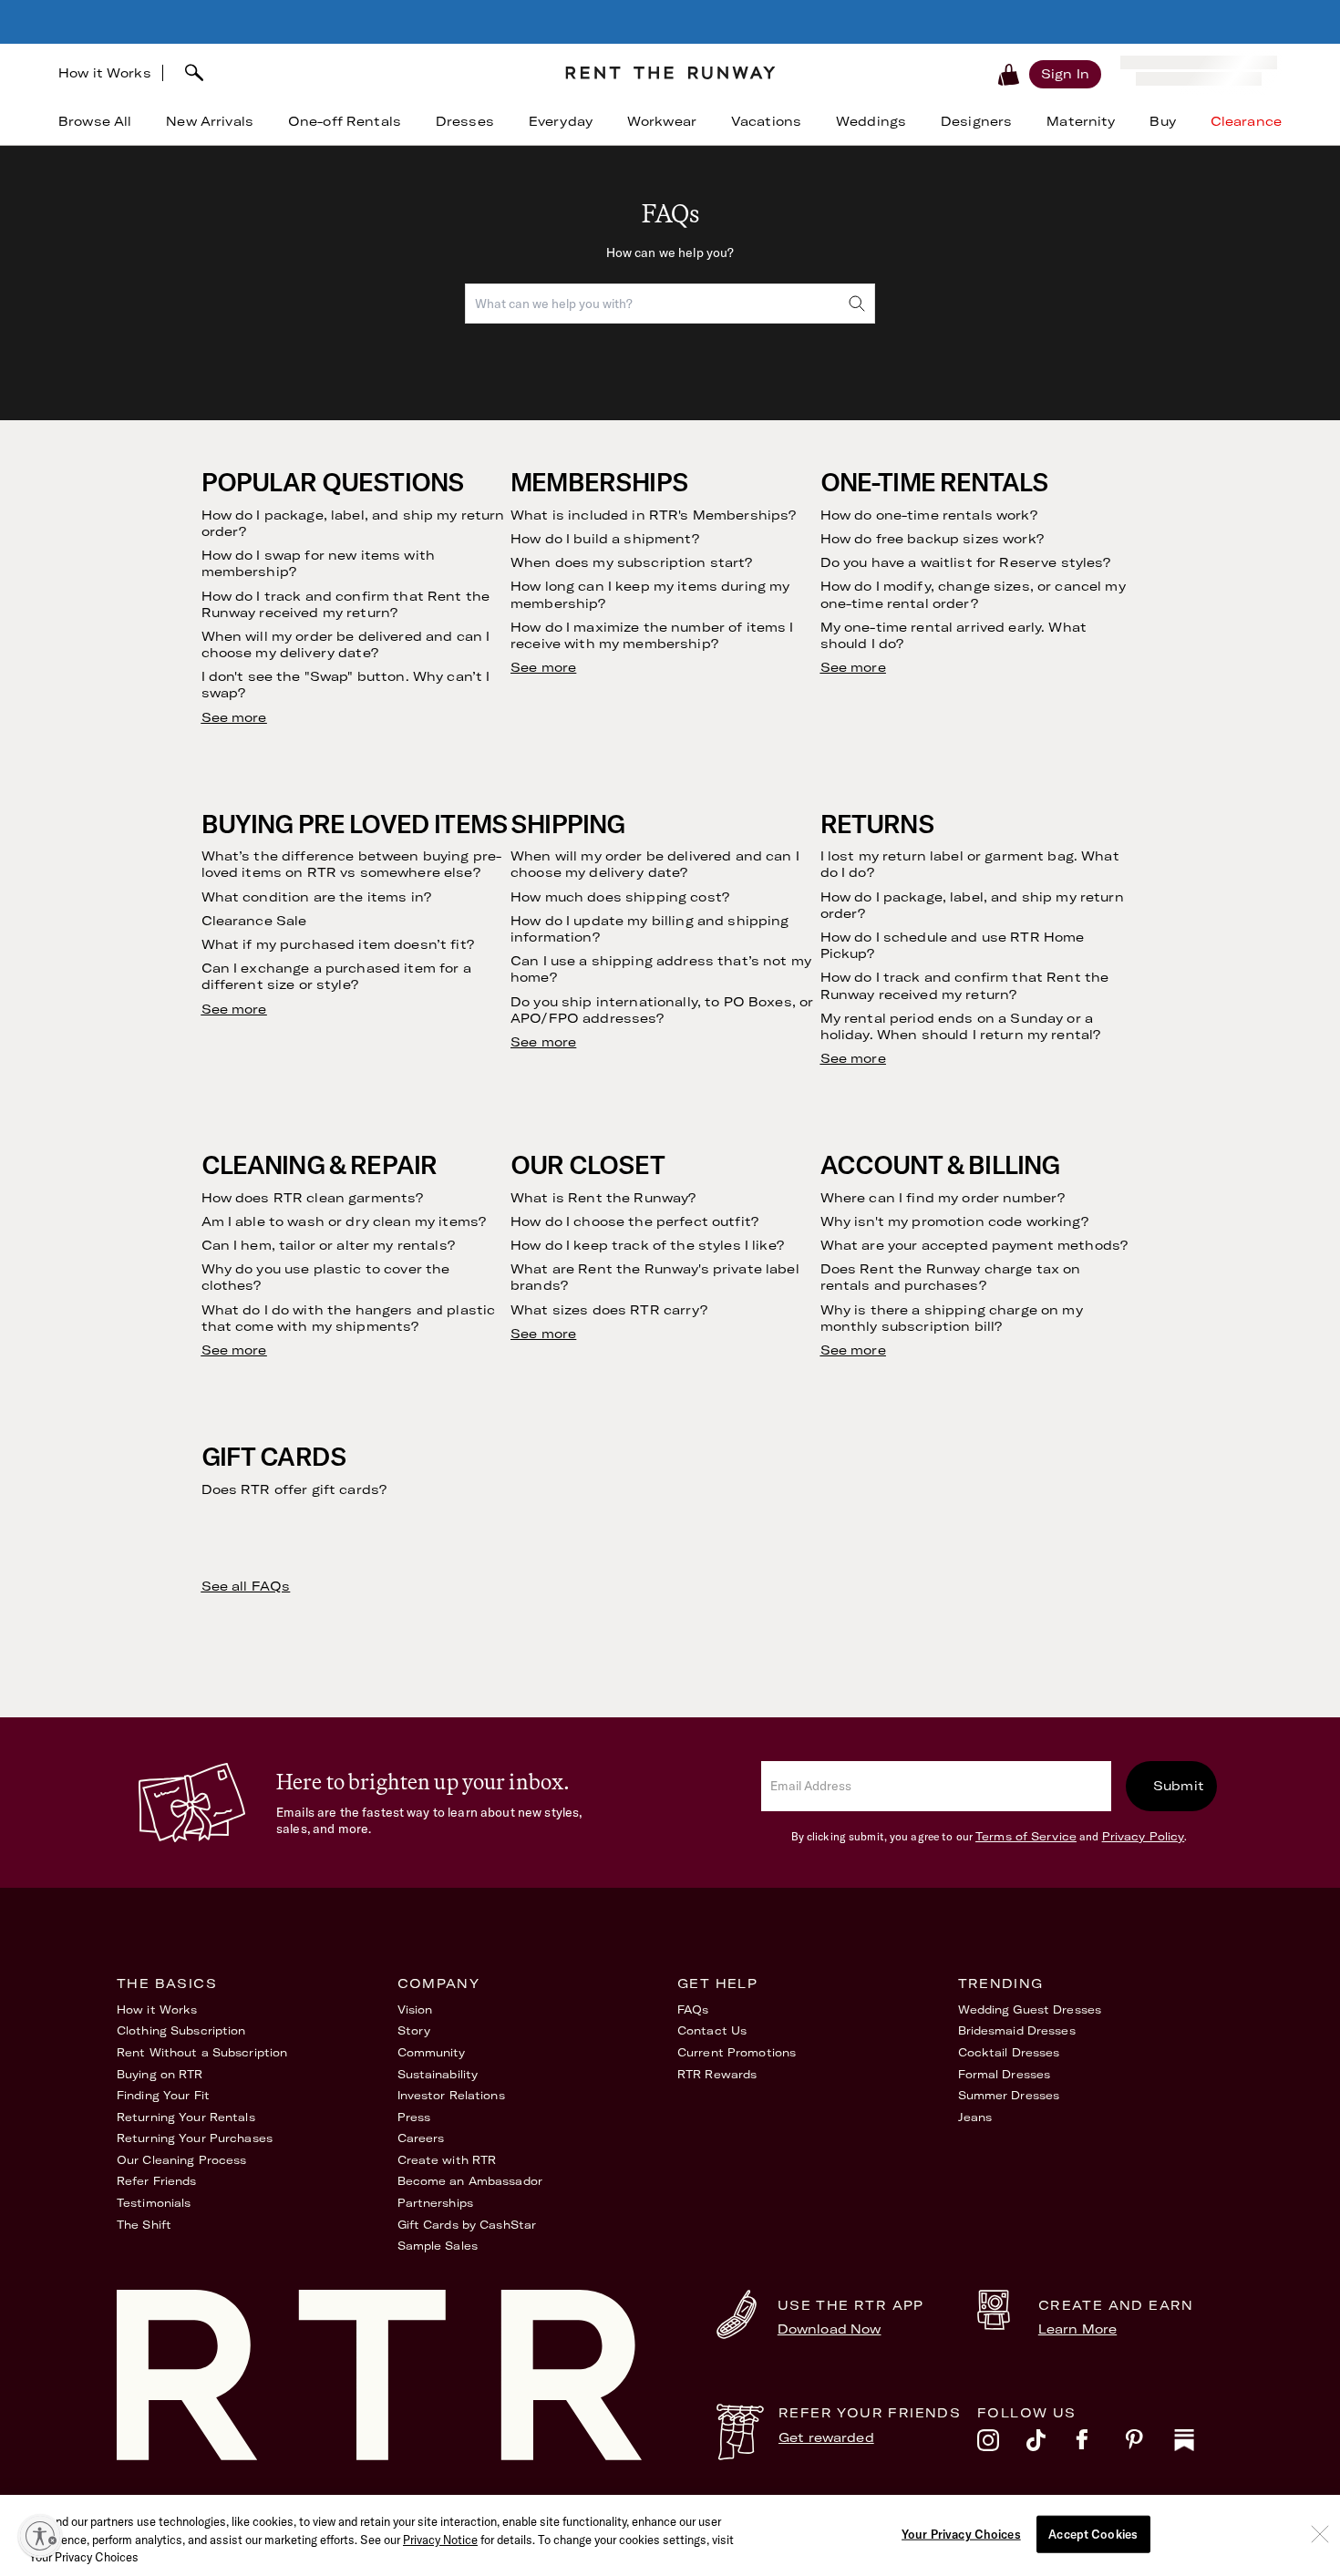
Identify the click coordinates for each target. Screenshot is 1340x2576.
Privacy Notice (440, 2540)
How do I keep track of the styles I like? (647, 1245)
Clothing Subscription (181, 2030)
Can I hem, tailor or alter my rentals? (328, 1245)
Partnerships (435, 2203)
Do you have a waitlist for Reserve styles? (966, 562)
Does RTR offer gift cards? (294, 1489)
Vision (415, 2009)
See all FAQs (246, 1586)
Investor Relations (451, 2095)
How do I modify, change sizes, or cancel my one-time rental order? (973, 594)
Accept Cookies (1093, 2533)
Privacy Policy (1144, 1836)
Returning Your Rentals (186, 2117)
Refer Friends (157, 2181)
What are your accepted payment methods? (974, 1245)
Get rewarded (826, 2437)
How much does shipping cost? (620, 897)
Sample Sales (438, 2246)
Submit (1179, 1786)
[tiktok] (1051, 2445)
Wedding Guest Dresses (1030, 2009)
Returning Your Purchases (195, 2138)
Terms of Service (1026, 1836)
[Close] (1320, 2534)
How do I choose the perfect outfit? (634, 1221)
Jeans (975, 2117)
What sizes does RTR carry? (609, 1310)
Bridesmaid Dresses (1017, 2030)
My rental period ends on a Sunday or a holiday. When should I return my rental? (961, 1026)
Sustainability (438, 2074)
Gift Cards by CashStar (467, 2225)
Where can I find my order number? (943, 1198)
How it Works (105, 73)
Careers (421, 2138)
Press (414, 2117)
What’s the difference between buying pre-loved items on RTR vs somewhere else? (352, 864)
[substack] (1199, 2445)
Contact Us (712, 2030)
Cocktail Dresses (1009, 2052)
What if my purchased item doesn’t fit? (338, 944)
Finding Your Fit (163, 2095)
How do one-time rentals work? (929, 515)
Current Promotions (737, 2052)
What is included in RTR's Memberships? (653, 515)
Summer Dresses (1009, 2095)
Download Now (830, 2329)
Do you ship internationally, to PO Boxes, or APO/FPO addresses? (662, 1010)
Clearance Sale (254, 921)
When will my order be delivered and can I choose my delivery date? (346, 644)
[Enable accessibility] (40, 2536)
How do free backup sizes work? (932, 539)
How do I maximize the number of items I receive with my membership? (652, 635)
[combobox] (357, 73)
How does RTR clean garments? (313, 1198)
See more (234, 717)
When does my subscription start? (631, 562)
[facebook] (1100, 2445)
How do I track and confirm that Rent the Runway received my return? (346, 604)
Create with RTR (447, 2160)
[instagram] (1002, 2445)
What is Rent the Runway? (603, 1198)
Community (432, 2052)
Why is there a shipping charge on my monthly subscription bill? (952, 1318)
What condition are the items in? (316, 897)
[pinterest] (1149, 2445)
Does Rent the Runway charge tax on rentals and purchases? (951, 1277)
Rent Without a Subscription (202, 2052)
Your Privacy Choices (961, 2533)
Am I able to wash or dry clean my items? (344, 1221)
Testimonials (154, 2203)
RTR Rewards (717, 2074)
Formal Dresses (1005, 2074)
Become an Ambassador (470, 2181)
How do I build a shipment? (605, 539)
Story (414, 2030)
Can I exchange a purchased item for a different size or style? (336, 976)
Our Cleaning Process (181, 2160)
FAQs (693, 2009)
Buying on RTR (160, 2074)
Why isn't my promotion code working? (954, 1221)
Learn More (1077, 2329)
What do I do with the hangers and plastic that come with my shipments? (349, 1318)
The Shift (144, 2225)
